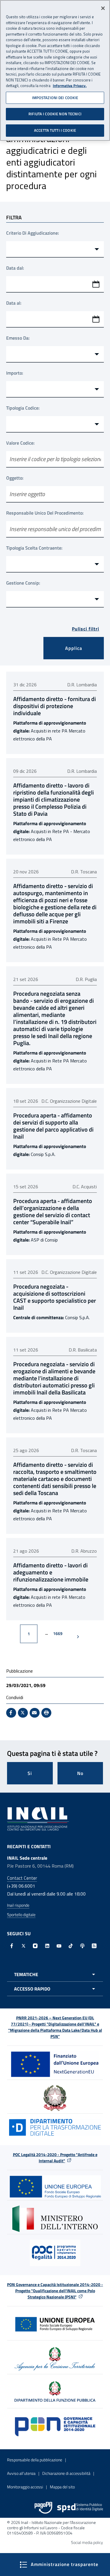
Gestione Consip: (23, 583)
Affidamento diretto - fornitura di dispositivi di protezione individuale (55, 706)
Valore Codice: (20, 443)
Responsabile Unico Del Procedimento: (45, 513)
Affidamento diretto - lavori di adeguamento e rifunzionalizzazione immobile (51, 1572)
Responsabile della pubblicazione (35, 2460)
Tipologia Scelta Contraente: (34, 548)
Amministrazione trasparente (64, 2564)
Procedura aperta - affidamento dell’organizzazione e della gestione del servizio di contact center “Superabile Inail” (53, 1212)
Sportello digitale (21, 1915)
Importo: (15, 373)
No (80, 1773)
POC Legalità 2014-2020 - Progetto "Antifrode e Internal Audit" (55, 2158)
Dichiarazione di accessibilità (66, 2473)
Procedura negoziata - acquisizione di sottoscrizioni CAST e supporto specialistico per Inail (55, 1297)
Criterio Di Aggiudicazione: (33, 233)
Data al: (14, 303)
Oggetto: (15, 478)
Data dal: (15, 268)
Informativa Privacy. (70, 86)
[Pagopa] (43, 2508)
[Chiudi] (103, 8)
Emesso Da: (18, 338)
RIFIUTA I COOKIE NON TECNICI (55, 114)
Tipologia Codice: (23, 408)
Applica (74, 648)
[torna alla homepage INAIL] (38, 1818)
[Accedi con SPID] (80, 2508)
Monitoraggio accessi (25, 2487)
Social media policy (87, 2542)
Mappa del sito (62, 2487)
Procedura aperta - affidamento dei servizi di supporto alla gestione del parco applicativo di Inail (53, 1126)
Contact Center (22, 1878)
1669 (60, 1633)
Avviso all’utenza (21, 2473)
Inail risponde (18, 1905)
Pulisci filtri (86, 629)
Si (30, 1773)
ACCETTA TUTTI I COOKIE (55, 130)
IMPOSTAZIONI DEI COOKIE (55, 98)
